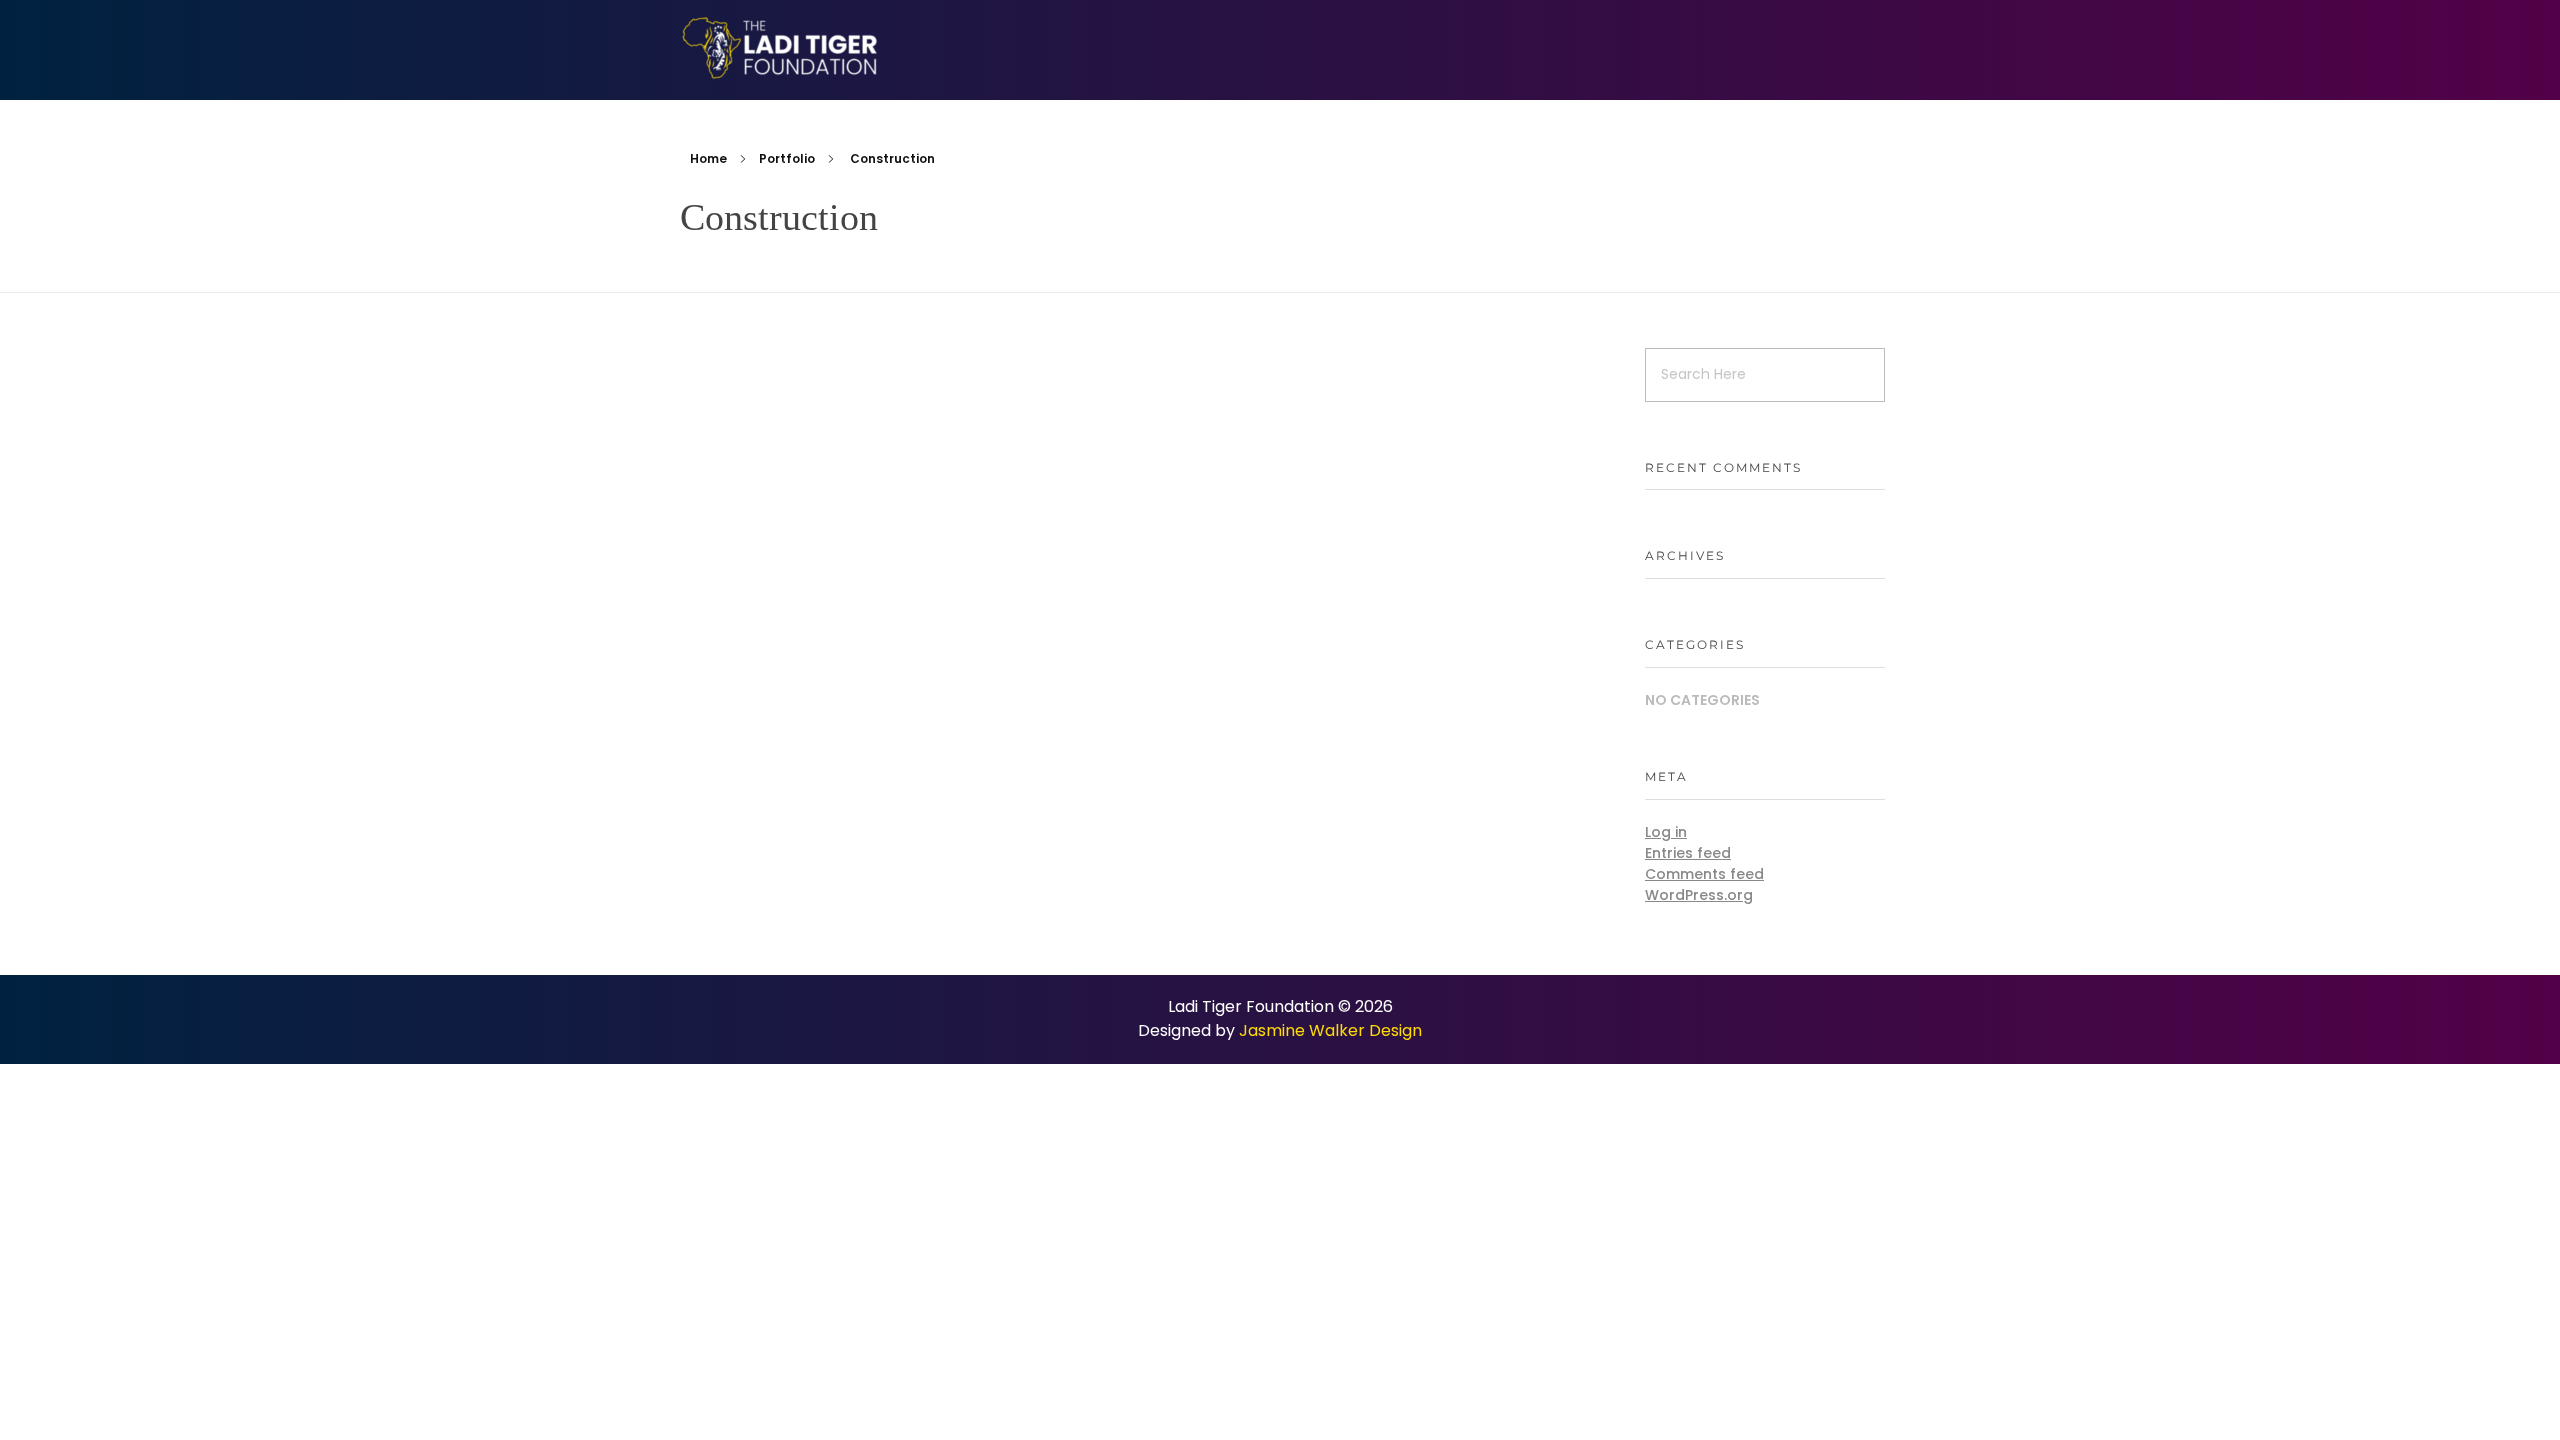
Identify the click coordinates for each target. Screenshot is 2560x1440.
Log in (1666, 832)
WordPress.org (1699, 895)
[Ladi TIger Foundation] (780, 48)
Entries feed (1688, 853)
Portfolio (787, 158)
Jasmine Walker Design (1330, 1030)
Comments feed (1704, 874)
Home (708, 158)
